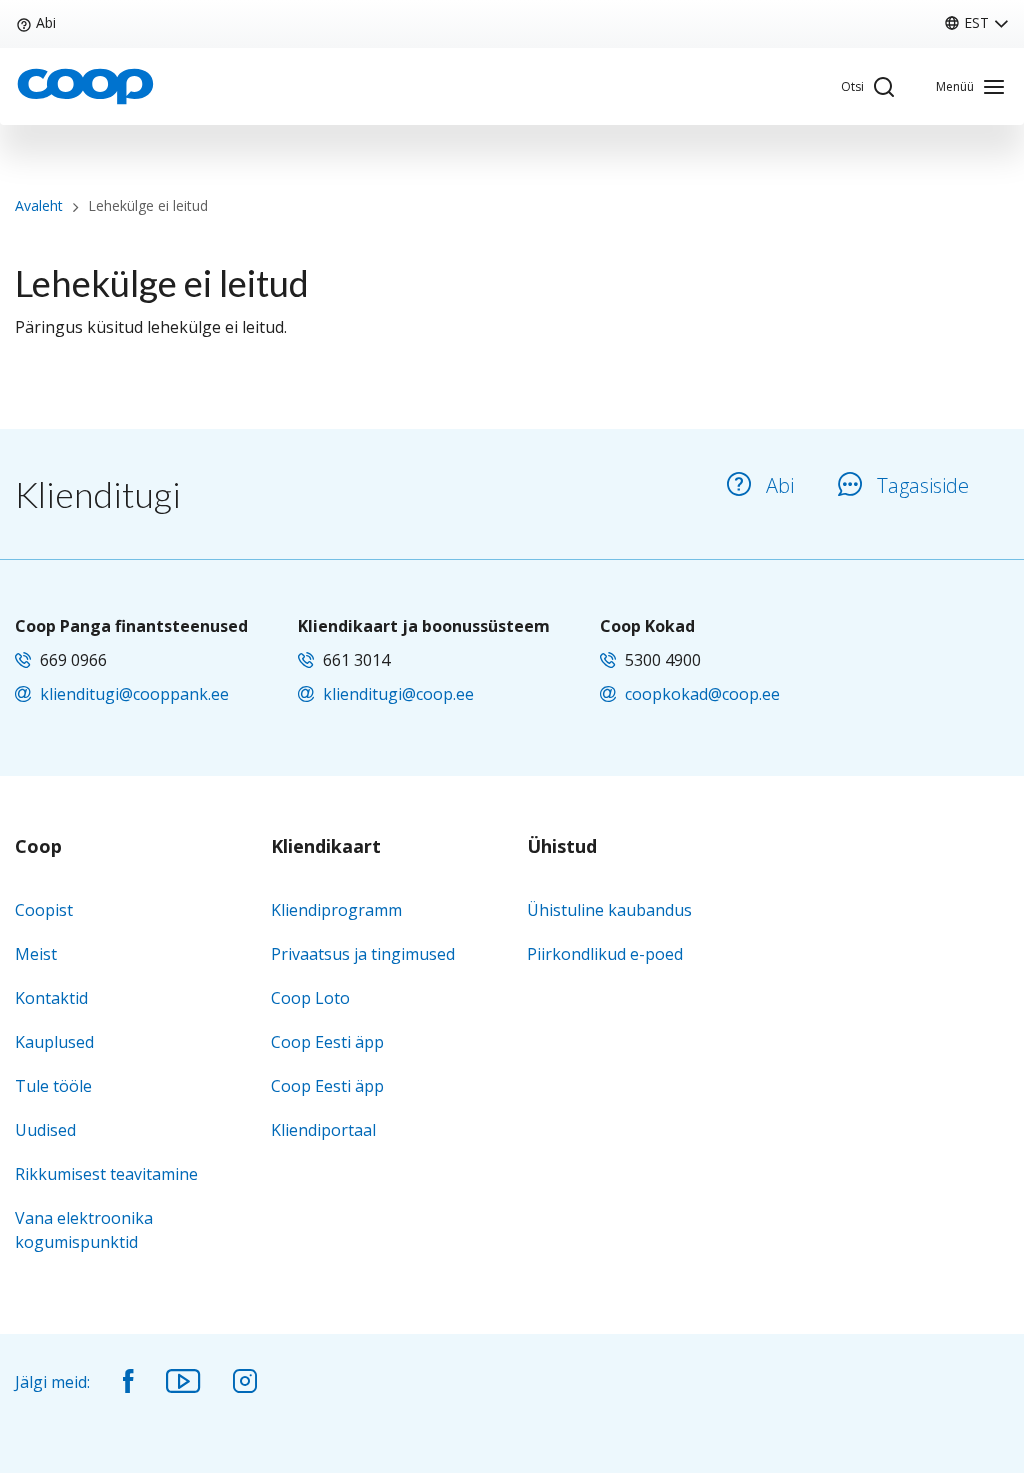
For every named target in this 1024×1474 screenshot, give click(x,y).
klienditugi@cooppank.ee (134, 694)
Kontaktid (51, 998)
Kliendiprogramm (336, 910)
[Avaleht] (85, 85)
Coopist (44, 910)
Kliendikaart (326, 847)
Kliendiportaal (323, 1130)
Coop (38, 847)
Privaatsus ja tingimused (363, 954)
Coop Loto (310, 998)
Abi (46, 22)
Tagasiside (923, 485)
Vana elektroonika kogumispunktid (84, 1230)
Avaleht (39, 205)
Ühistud (562, 847)
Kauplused (54, 1042)
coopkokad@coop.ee (702, 694)
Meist (36, 954)
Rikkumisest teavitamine (106, 1174)
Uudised (45, 1130)
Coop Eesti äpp (327, 1042)
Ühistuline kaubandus (609, 910)
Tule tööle (53, 1086)
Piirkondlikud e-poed (605, 954)
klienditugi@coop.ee (398, 694)
